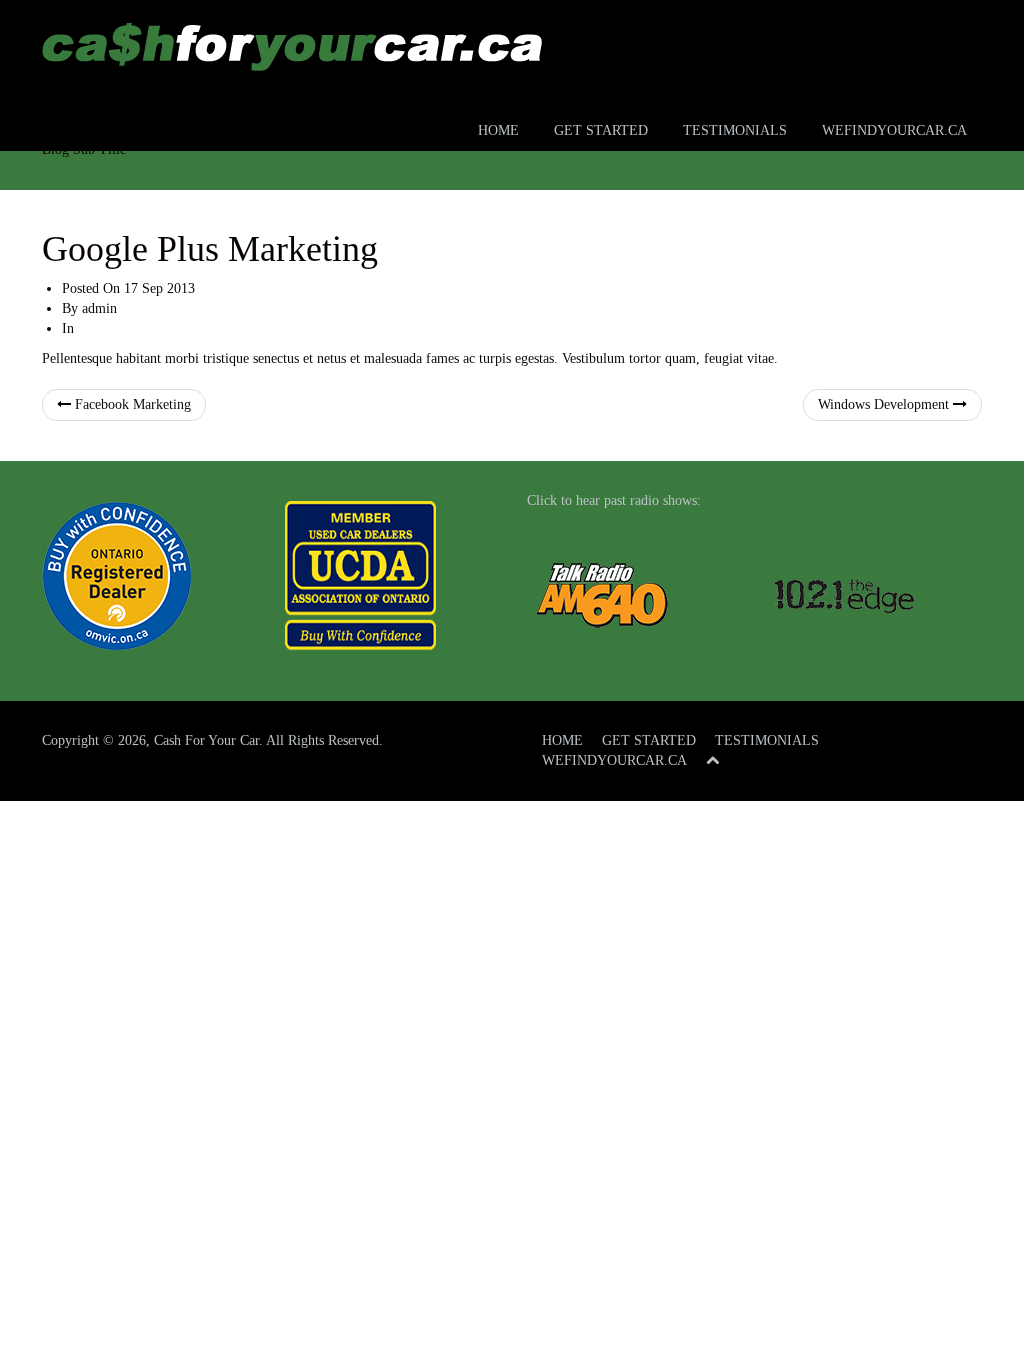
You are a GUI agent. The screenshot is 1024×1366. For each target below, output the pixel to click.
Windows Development (885, 404)
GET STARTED (601, 130)
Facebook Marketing (131, 404)
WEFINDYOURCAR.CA (894, 130)
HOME (498, 130)
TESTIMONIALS (735, 130)
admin (99, 308)
